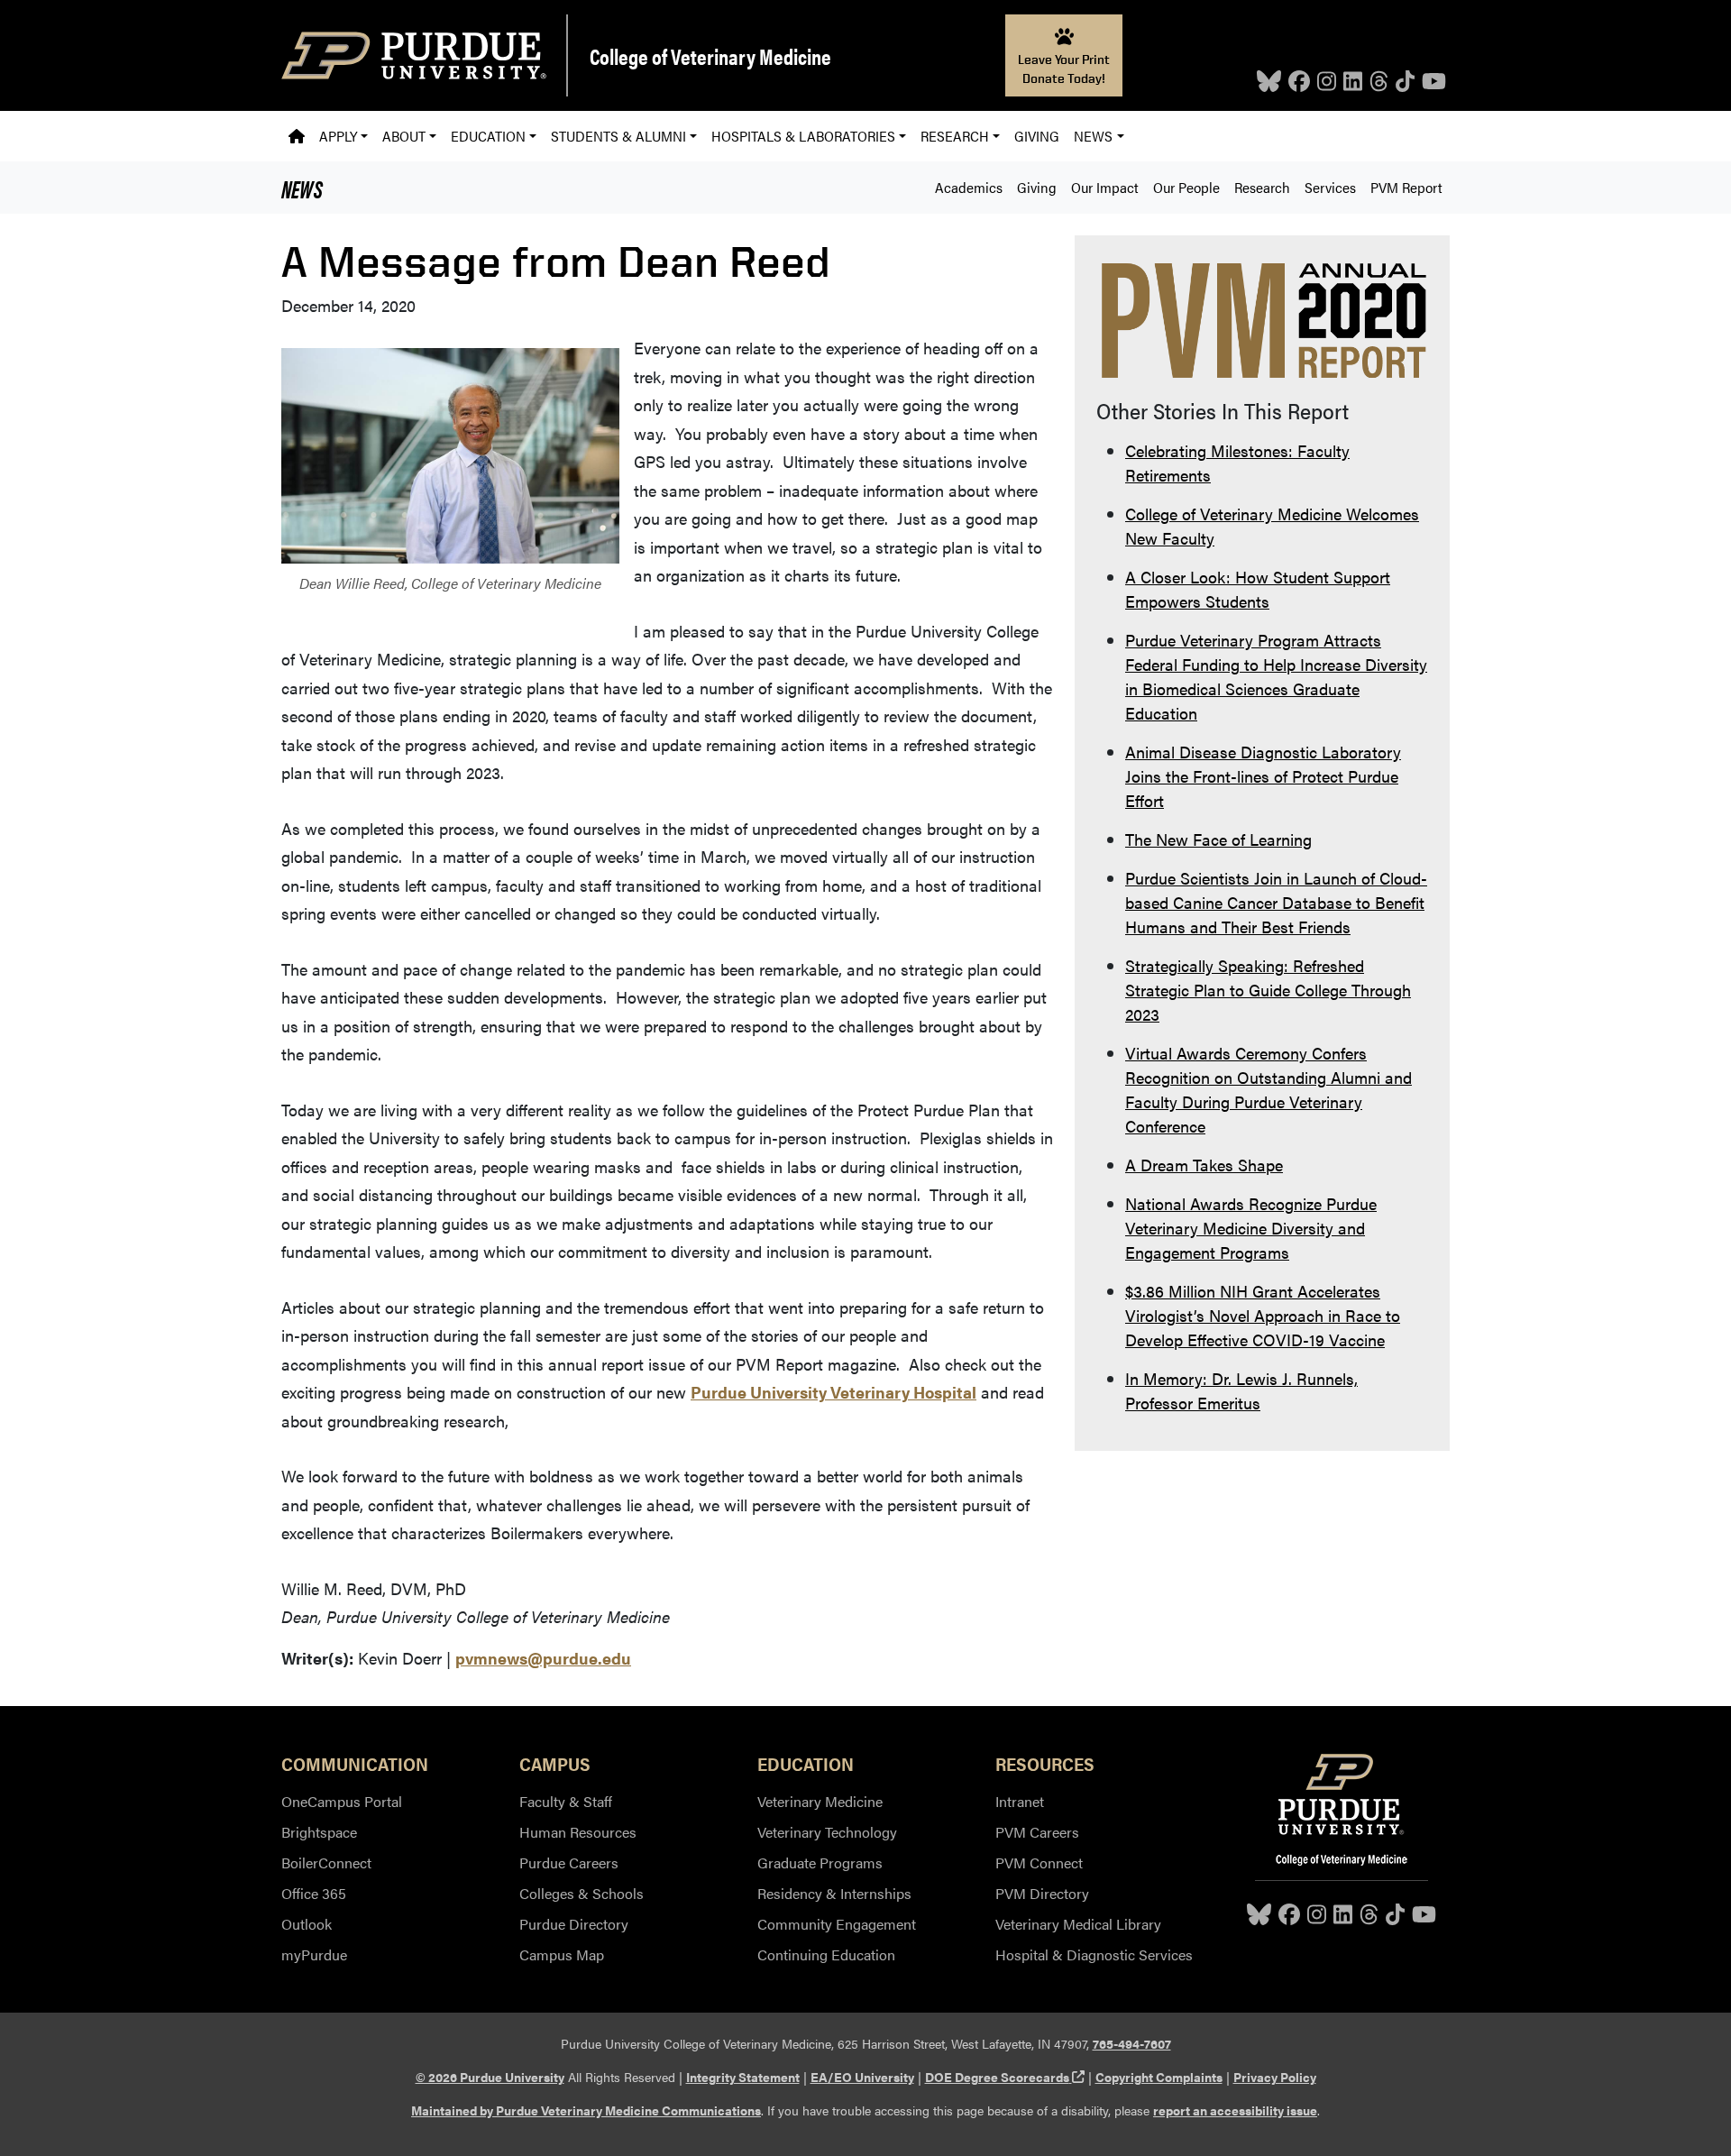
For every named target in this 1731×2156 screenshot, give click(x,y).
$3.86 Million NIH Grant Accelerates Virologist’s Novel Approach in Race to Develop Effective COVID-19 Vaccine (1263, 1315)
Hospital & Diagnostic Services (1094, 1954)
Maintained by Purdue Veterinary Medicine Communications (586, 2110)
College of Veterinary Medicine (710, 56)
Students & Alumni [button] (618, 136)
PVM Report (1406, 187)
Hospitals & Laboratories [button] (803, 136)
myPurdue (314, 1954)
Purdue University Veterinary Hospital (833, 1392)
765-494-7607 (1132, 2043)
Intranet (1020, 1801)
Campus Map (562, 1954)
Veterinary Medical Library (1078, 1924)
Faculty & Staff (566, 1801)
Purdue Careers (569, 1862)
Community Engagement (837, 1924)
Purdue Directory (574, 1924)
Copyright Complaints (1159, 2077)
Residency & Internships (834, 1893)
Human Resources (578, 1832)
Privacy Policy (1275, 2077)
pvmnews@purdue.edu (543, 1658)
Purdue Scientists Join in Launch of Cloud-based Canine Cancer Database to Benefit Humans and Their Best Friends (1276, 902)
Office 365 (314, 1893)
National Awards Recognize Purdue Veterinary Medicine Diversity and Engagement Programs (1251, 1228)
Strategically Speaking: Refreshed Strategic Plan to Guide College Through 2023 (1268, 990)
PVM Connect (1039, 1862)
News (302, 188)
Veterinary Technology (827, 1832)
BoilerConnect (326, 1862)
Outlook (307, 1924)
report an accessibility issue (1235, 2110)
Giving (1037, 136)
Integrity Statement (743, 2077)
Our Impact (1105, 187)
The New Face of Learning (1218, 839)
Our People (1186, 187)
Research (1262, 187)
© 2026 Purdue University (490, 2077)
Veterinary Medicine (820, 1801)
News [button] (1093, 136)
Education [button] (488, 136)
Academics (969, 187)
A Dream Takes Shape (1204, 1165)
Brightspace (319, 1832)
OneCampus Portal (342, 1801)
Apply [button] (338, 136)
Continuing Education (826, 1954)
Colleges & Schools (582, 1893)
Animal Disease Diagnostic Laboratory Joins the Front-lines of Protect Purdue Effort (1263, 776)
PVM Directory (1042, 1893)
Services (1330, 187)
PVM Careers (1037, 1832)
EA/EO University (862, 2077)
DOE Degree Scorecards (1005, 2077)
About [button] (404, 136)
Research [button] (955, 136)
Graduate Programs (820, 1862)
